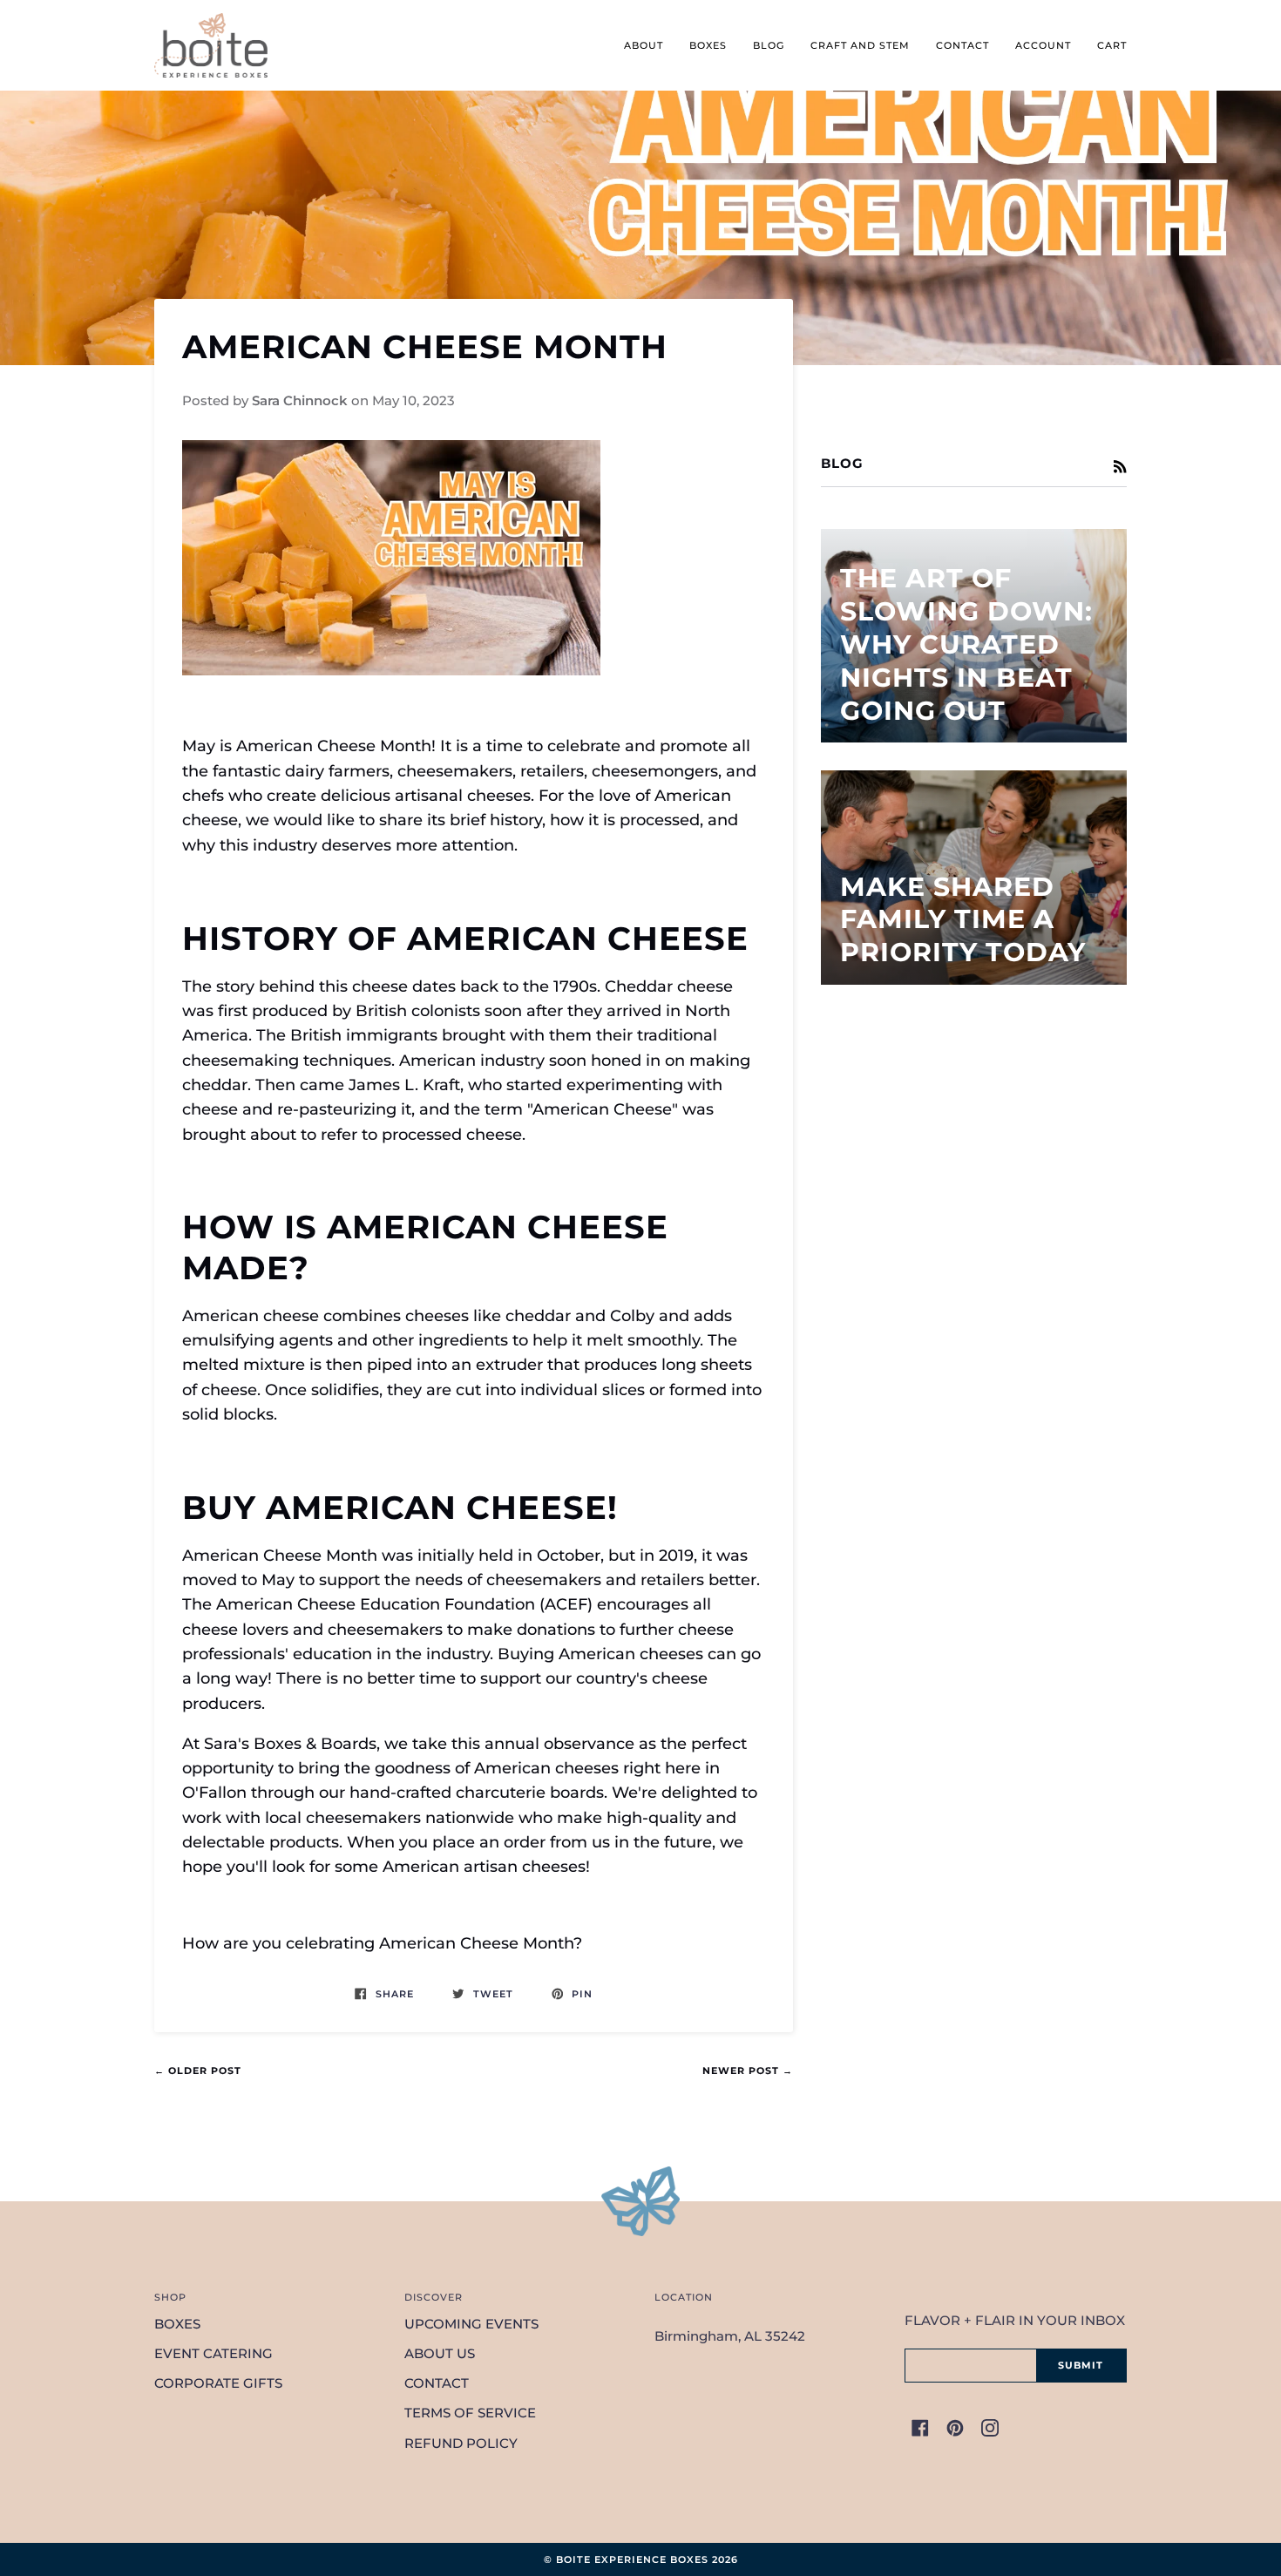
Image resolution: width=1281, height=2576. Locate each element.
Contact (437, 2383)
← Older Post (198, 2071)
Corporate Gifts (218, 2383)
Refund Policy (461, 2444)
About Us (440, 2354)
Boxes (177, 2324)
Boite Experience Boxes (632, 2559)
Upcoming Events (471, 2324)
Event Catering (213, 2354)
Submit (1081, 2365)
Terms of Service (470, 2413)
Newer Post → (748, 2071)
